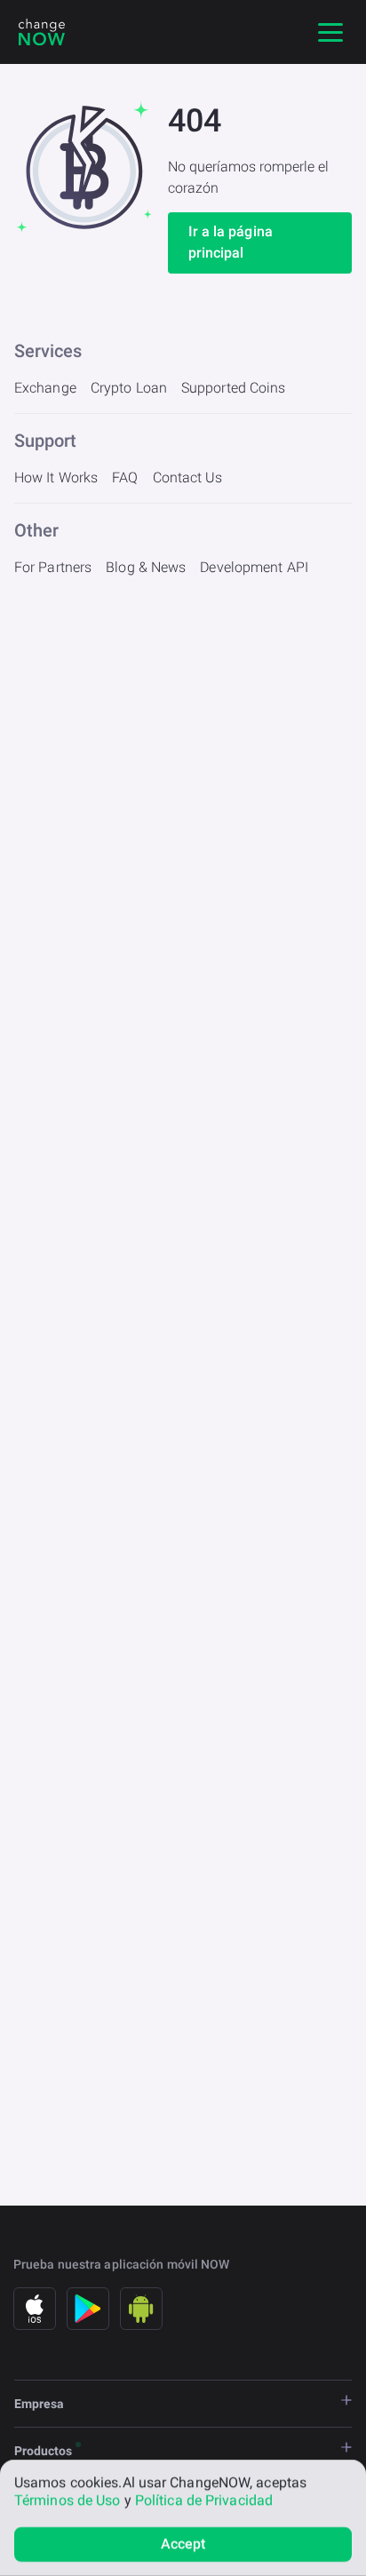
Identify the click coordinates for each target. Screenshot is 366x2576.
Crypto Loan (129, 388)
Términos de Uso (68, 2500)
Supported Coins (234, 388)
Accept (183, 2544)
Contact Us (188, 477)
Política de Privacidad (204, 2500)
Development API (254, 567)
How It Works (56, 477)
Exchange (45, 388)
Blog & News (146, 567)
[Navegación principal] (330, 32)
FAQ (125, 477)
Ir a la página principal (231, 242)
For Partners (53, 567)
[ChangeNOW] (42, 32)
